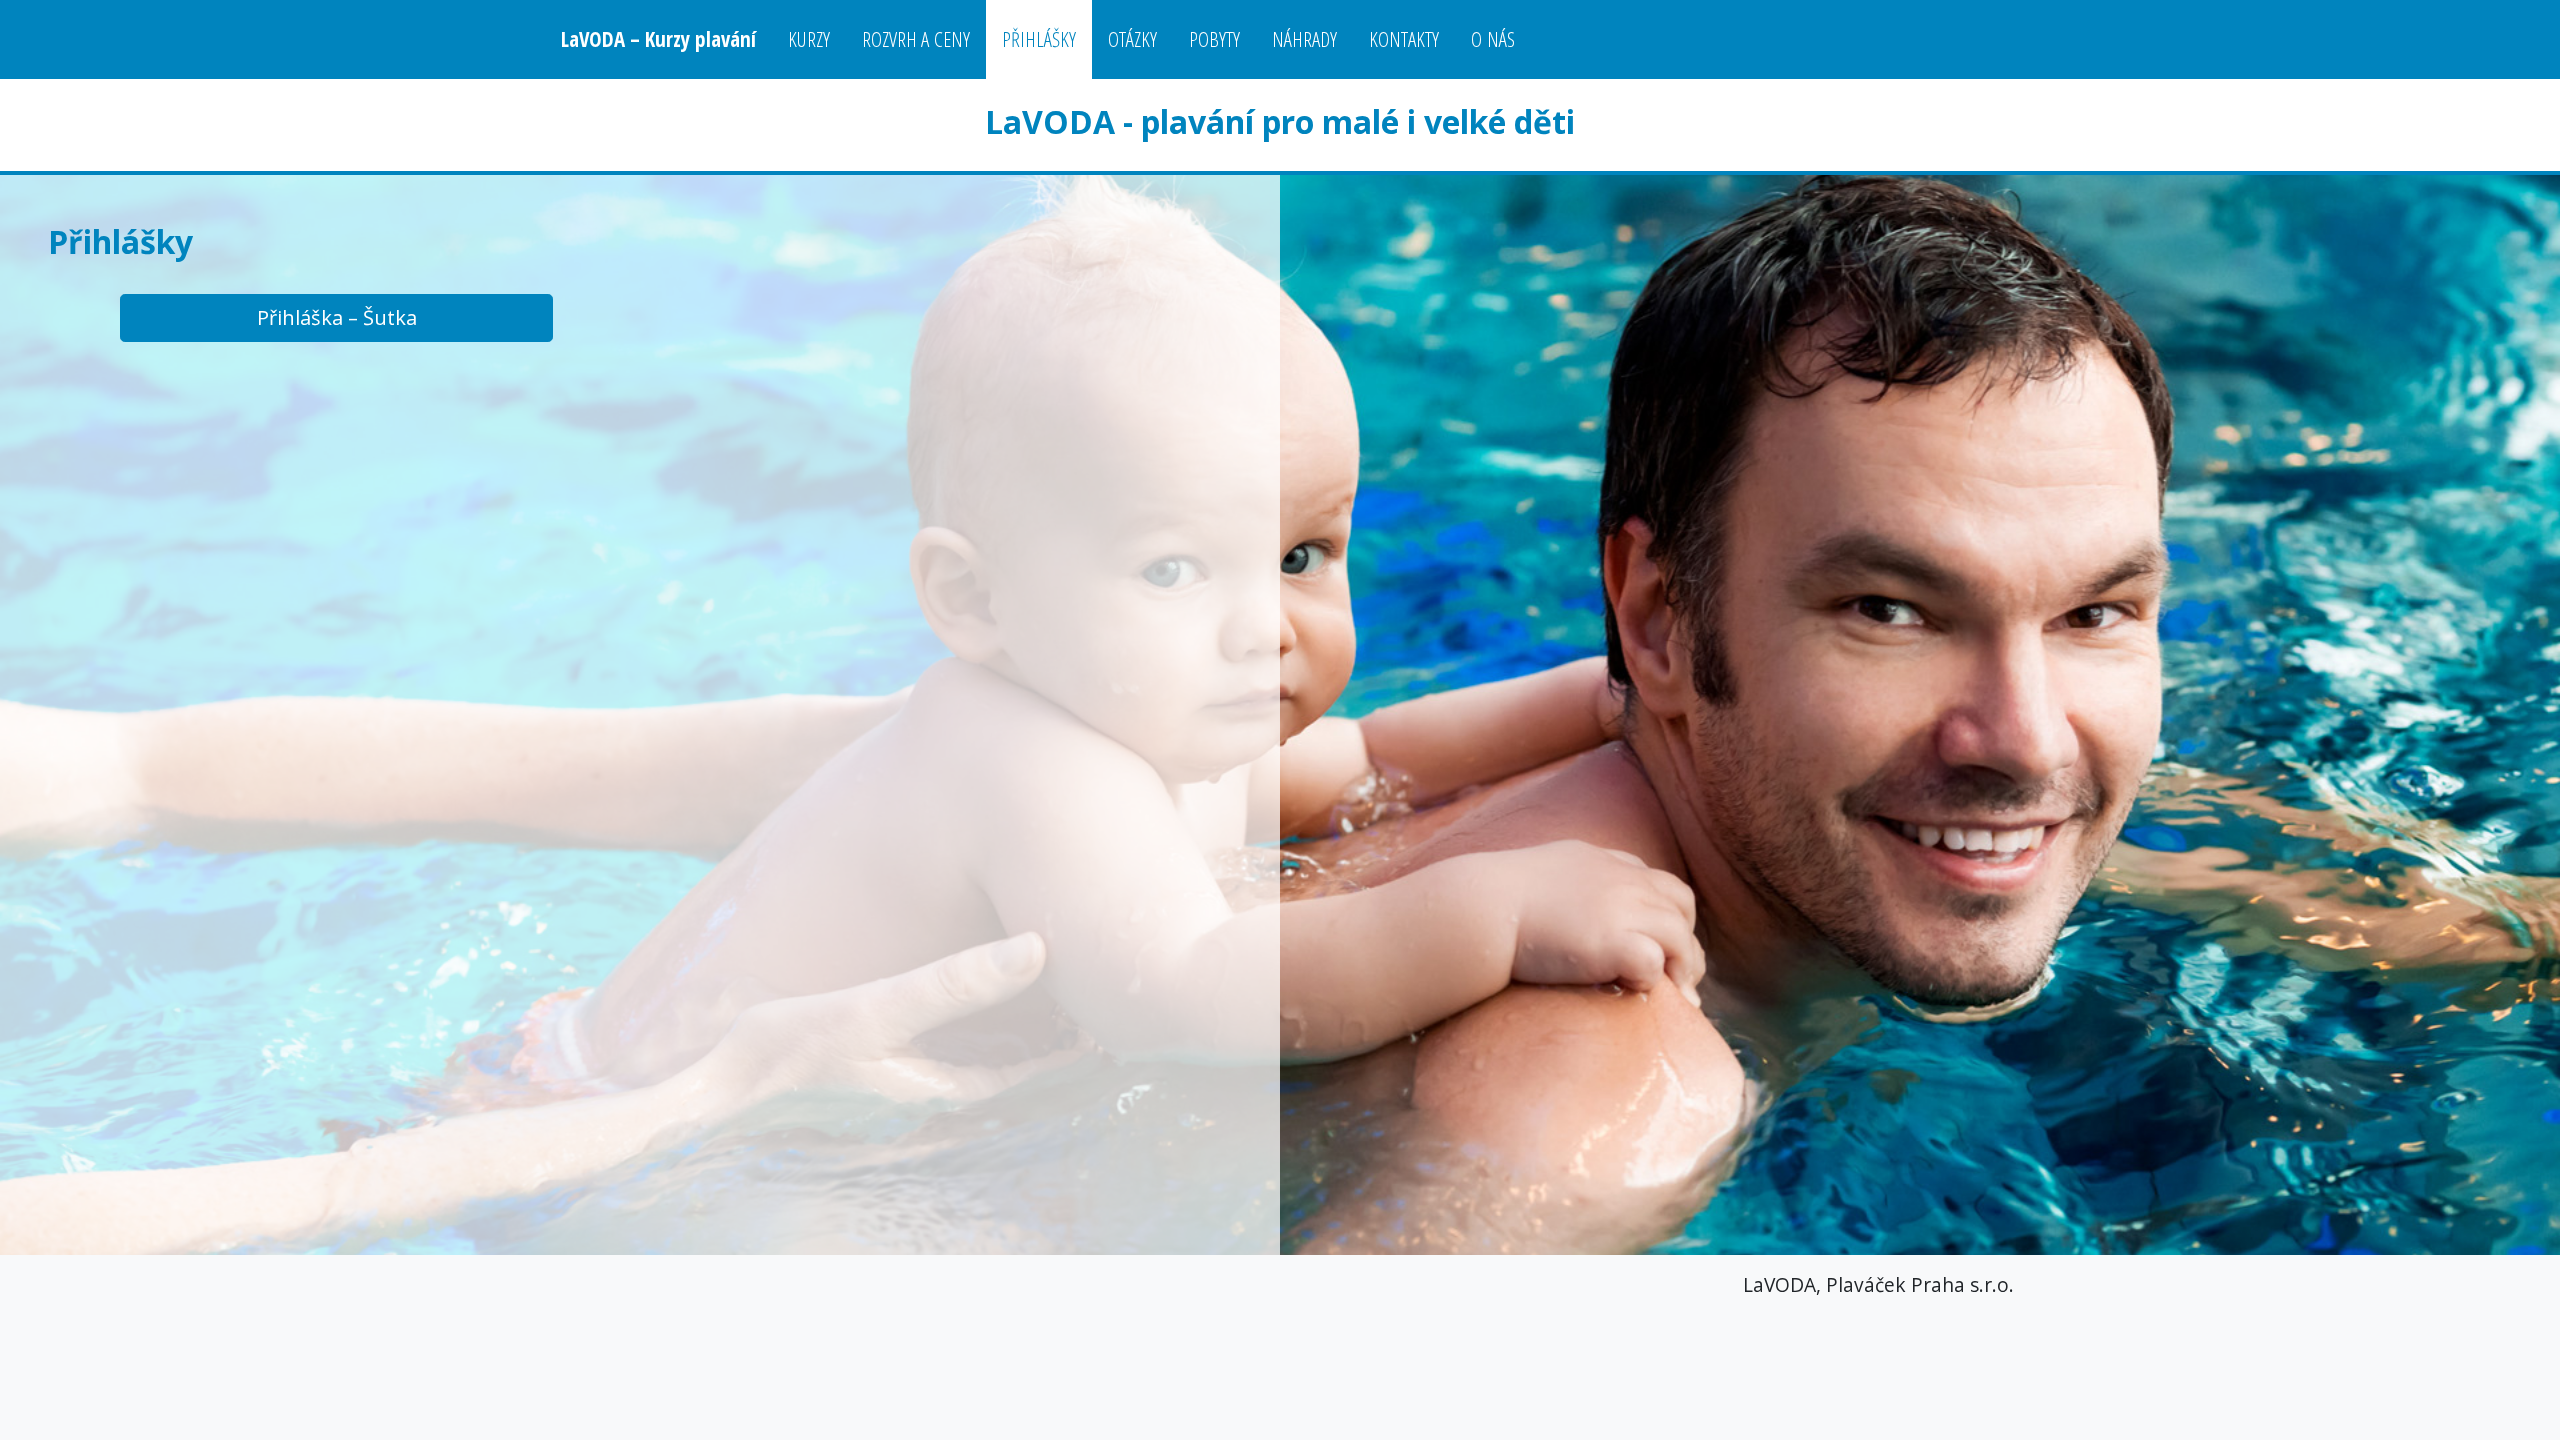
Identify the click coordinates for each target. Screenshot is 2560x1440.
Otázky (1132, 39)
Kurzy (809, 39)
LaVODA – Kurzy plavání (658, 39)
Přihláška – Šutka (337, 317)
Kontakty (1404, 39)
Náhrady (1304, 39)
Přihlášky (1039, 39)
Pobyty (1214, 39)
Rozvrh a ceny (916, 39)
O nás (1493, 39)
